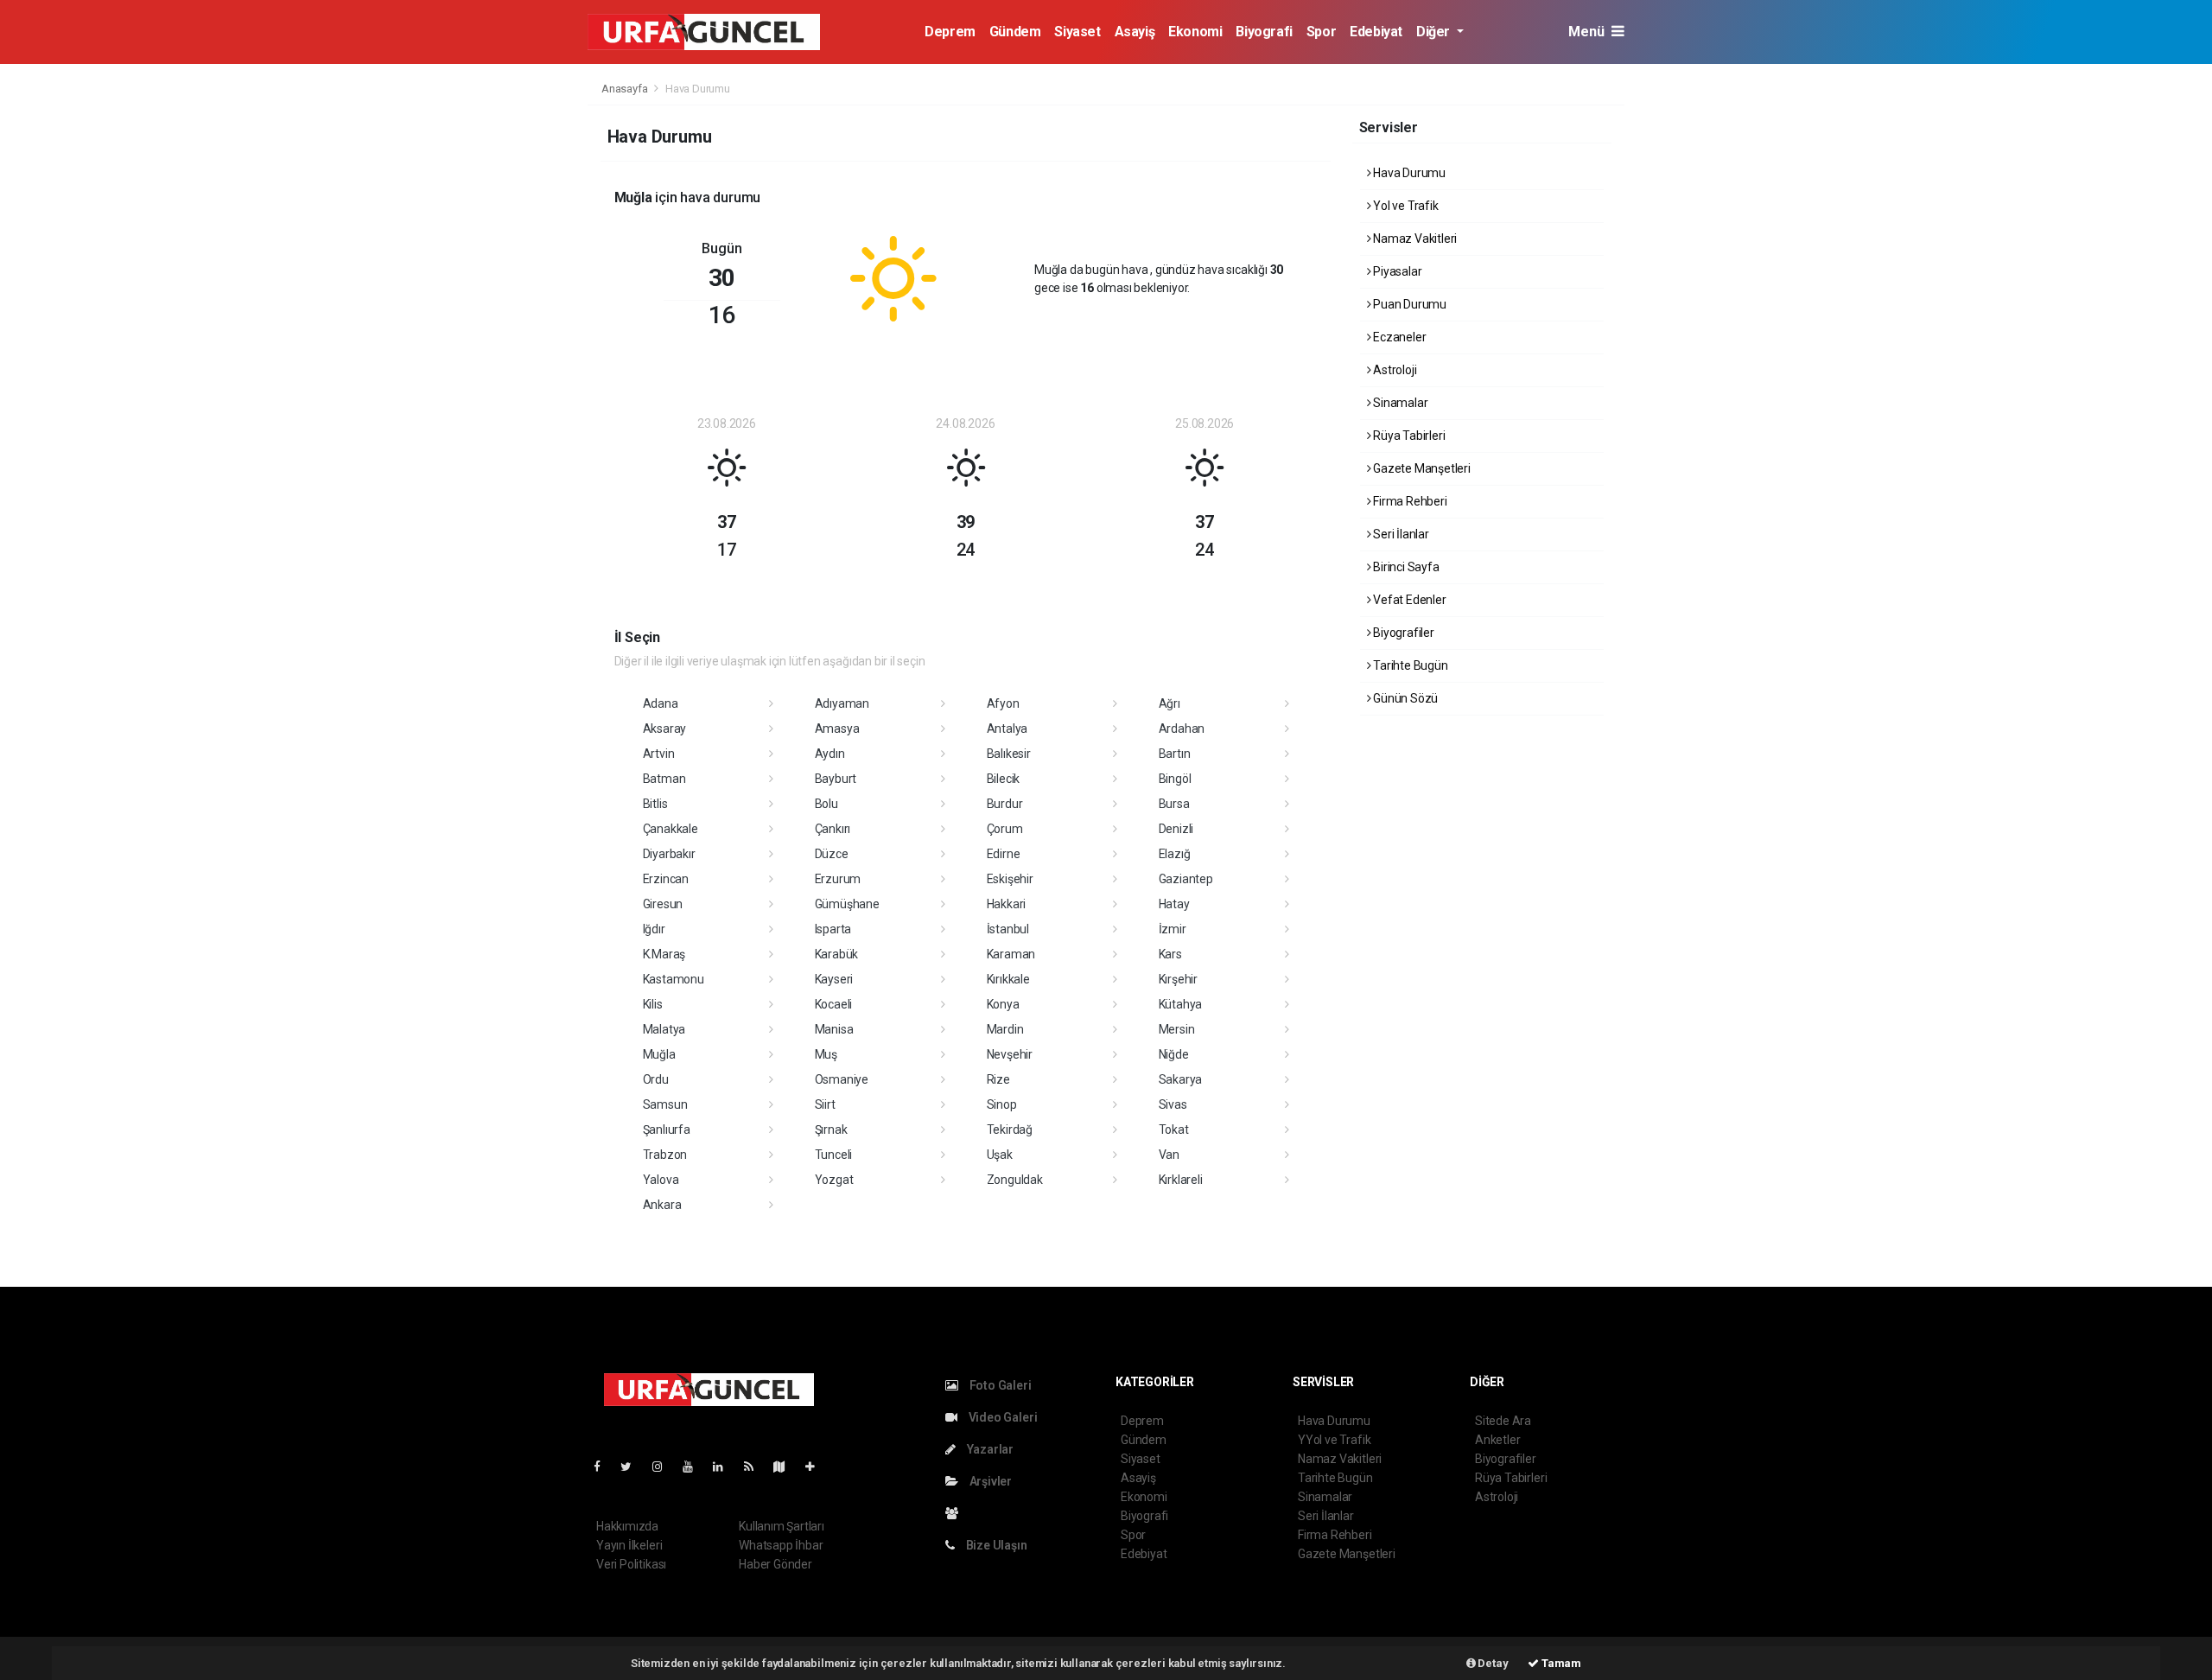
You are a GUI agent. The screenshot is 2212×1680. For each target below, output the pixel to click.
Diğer (1435, 32)
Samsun (665, 1104)
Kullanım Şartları (782, 1526)
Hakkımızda (627, 1526)
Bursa (1174, 804)
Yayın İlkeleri (629, 1545)
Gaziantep (1186, 879)
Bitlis (655, 804)
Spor (1321, 32)
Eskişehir (1010, 879)
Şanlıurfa (667, 1130)
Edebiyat (1376, 32)
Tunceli (834, 1155)
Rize (998, 1079)
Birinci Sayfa (1405, 567)
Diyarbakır (669, 854)
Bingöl (1175, 779)
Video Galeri (1001, 1417)
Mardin (1005, 1029)
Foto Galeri (999, 1385)
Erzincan (666, 879)
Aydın (830, 754)
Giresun (663, 904)
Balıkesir (1009, 754)
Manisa (834, 1029)
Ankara (662, 1205)
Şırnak (831, 1130)
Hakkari (1007, 904)
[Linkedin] (725, 1467)
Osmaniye (842, 1079)
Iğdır (654, 929)
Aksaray (665, 729)
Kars (1170, 954)
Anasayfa (626, 89)
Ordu (656, 1079)
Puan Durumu (1408, 304)
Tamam (1560, 1663)
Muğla (659, 1054)
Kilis (653, 1004)
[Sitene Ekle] (817, 1467)
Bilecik (1004, 779)
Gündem (1015, 32)
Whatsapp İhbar (781, 1545)
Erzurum (838, 879)
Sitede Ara (1503, 1421)
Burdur (1005, 804)
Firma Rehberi (1408, 501)
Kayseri (834, 979)
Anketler (1497, 1440)
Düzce (832, 854)
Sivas (1173, 1104)
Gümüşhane (847, 904)
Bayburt (836, 779)
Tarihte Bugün (1409, 665)
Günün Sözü (1404, 698)
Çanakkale (671, 829)
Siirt (825, 1104)
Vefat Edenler (1408, 600)
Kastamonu (674, 979)
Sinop (1002, 1104)
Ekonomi (1195, 32)
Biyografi (1264, 32)
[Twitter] (633, 1467)
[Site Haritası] (786, 1467)
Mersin (1177, 1029)
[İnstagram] (664, 1467)
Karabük (837, 954)
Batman (664, 779)
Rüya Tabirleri (1408, 436)
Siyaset (1077, 32)
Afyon (1003, 703)
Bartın (1175, 754)
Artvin (659, 754)
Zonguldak (1015, 1180)
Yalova (661, 1180)
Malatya (664, 1029)
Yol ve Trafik (1404, 206)
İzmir (1173, 929)
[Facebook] (604, 1467)
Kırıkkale (1008, 979)
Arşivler (989, 1481)
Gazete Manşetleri (1421, 468)
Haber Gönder (775, 1564)
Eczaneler (1398, 337)
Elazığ (1175, 854)
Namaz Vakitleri (1414, 239)
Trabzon (665, 1155)
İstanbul (1008, 929)
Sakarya (1181, 1079)
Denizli (1176, 829)
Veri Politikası (631, 1564)
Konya (1003, 1004)
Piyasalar (1396, 271)
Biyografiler (1402, 633)
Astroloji (1393, 370)
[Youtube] (695, 1467)
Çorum (1005, 829)
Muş (826, 1054)
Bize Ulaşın (995, 1545)
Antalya (1007, 729)
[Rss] (756, 1467)
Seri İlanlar (1400, 534)
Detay (1492, 1663)
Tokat (1174, 1130)
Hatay (1174, 904)
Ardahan (1182, 729)
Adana (661, 703)
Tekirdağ (1010, 1130)
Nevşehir (1010, 1054)
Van (1169, 1155)
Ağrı (1170, 703)
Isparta (833, 929)
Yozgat (834, 1180)
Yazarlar (989, 1449)
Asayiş (1135, 32)
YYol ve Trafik (1334, 1440)
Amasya (837, 729)
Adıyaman (842, 703)
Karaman (1011, 954)
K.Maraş (664, 954)
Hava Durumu (1408, 173)
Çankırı (833, 829)
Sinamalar (1399, 403)
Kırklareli (1181, 1180)
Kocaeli (834, 1004)
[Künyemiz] (956, 1513)
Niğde (1174, 1054)
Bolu (826, 804)
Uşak (1000, 1155)
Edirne (1004, 854)
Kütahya (1181, 1004)
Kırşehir (1178, 979)
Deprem (950, 32)
